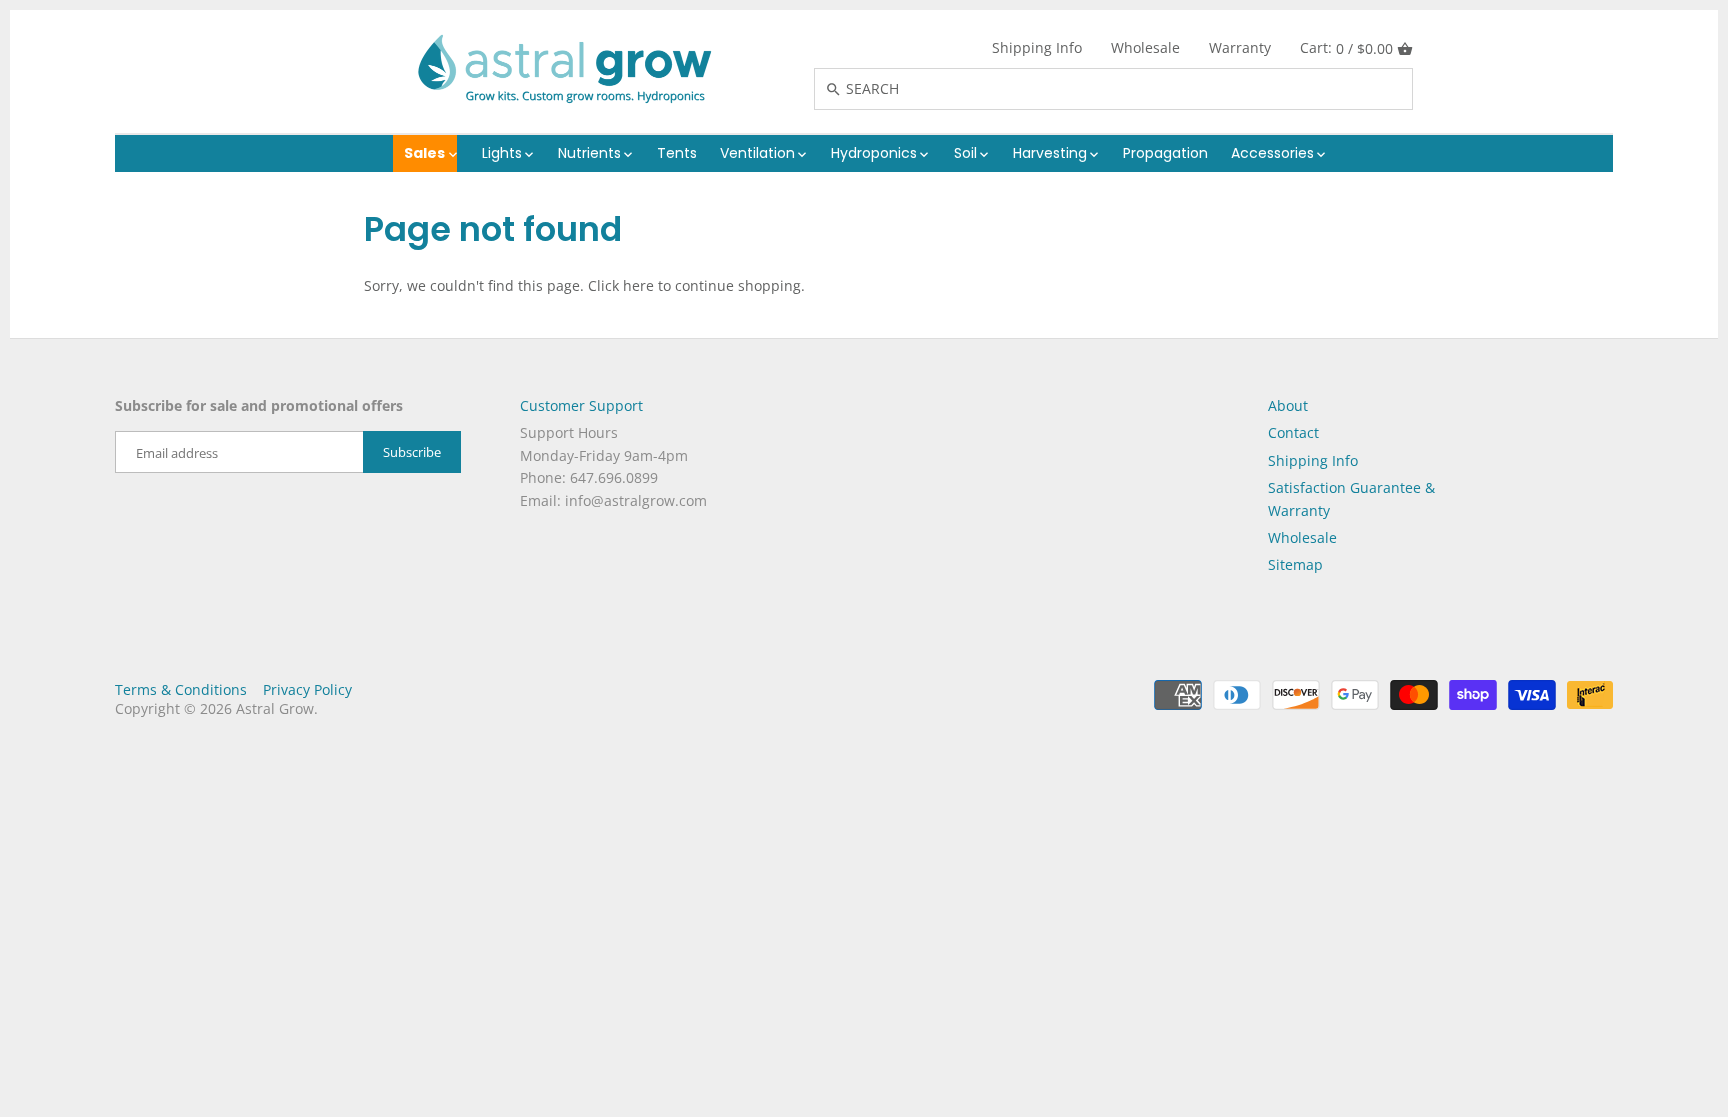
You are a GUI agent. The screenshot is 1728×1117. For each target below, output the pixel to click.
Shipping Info (1037, 47)
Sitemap (1295, 564)
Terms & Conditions (181, 689)
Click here (621, 285)
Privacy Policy (307, 689)
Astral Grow (275, 708)
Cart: (1346, 48)
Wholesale (1145, 47)
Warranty (1240, 47)
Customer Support (581, 405)
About (1288, 405)
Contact (1293, 432)
